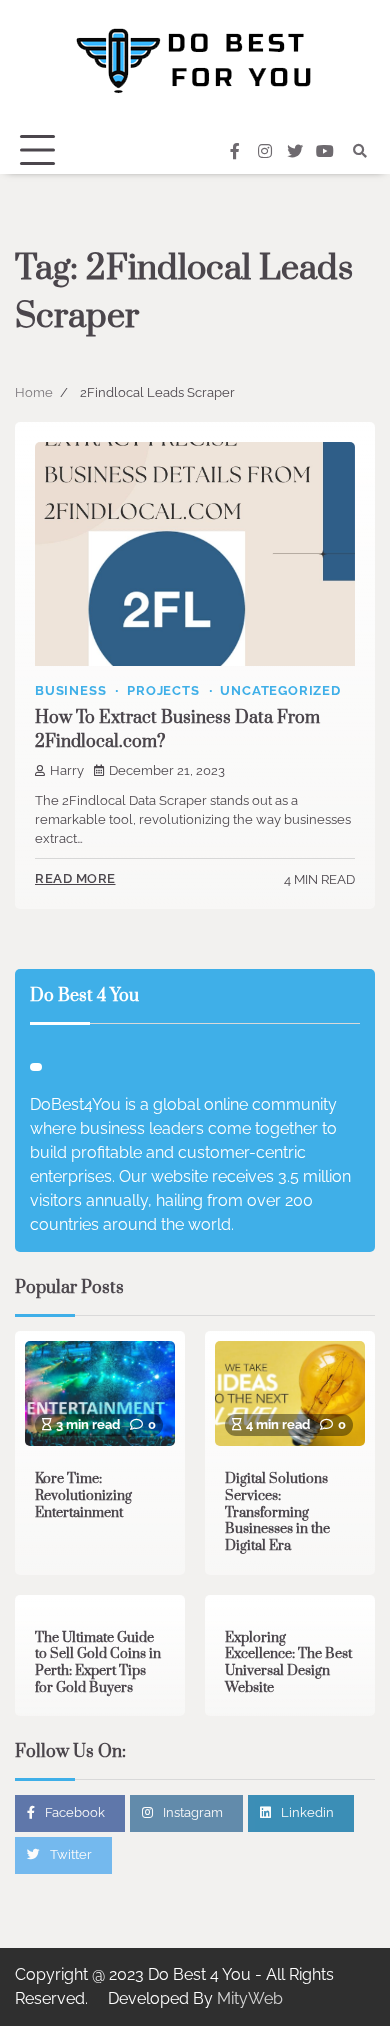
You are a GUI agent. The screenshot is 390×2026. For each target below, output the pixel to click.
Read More (75, 878)
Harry (67, 770)
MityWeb (250, 1998)
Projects (163, 690)
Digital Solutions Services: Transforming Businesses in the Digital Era (277, 1512)
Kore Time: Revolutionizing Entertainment (83, 1495)
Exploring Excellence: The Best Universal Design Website (288, 1663)
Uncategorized (280, 690)
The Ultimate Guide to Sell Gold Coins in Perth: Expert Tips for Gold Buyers (98, 1663)
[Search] (360, 151)
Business (70, 690)
